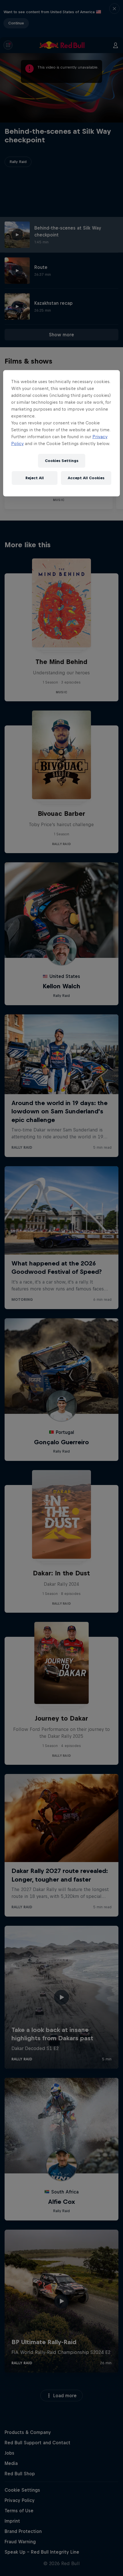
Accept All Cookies (86, 478)
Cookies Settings (62, 461)
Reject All (35, 478)
